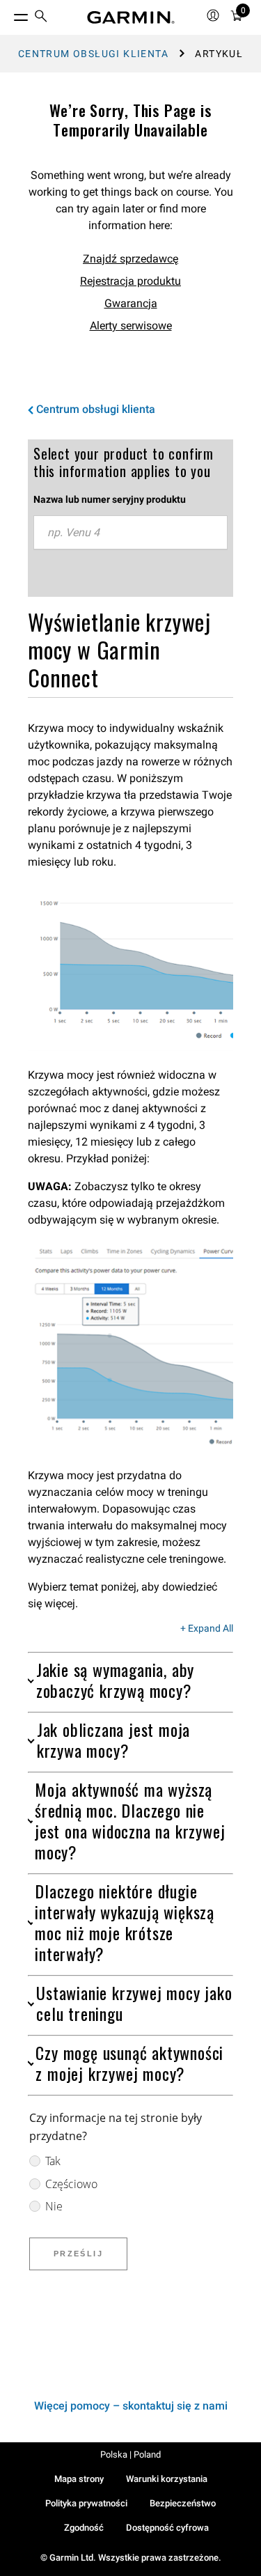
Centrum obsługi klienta (93, 54)
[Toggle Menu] (8, 14)
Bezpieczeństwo (183, 2503)
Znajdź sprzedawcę (130, 259)
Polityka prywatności (86, 2503)
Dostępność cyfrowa (167, 2528)
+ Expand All (207, 1629)
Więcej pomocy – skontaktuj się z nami (131, 2406)
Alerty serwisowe (131, 326)
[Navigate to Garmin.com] (131, 17)
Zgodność (84, 2528)
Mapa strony (79, 2479)
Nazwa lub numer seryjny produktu (110, 499)
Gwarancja (131, 303)
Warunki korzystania (167, 2479)
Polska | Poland (130, 2454)
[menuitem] (41, 18)
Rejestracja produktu (130, 281)
